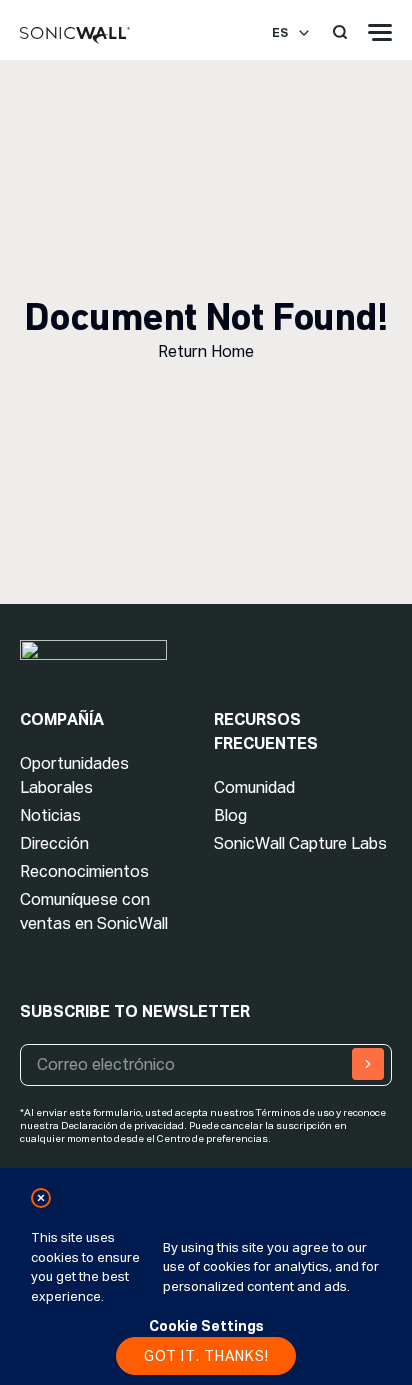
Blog (230, 815)
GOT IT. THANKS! (206, 1356)
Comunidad (254, 787)
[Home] (75, 36)
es (280, 33)
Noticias (50, 815)
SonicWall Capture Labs (300, 843)
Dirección (54, 843)
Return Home (206, 351)
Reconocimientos (84, 871)
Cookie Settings (206, 1326)
